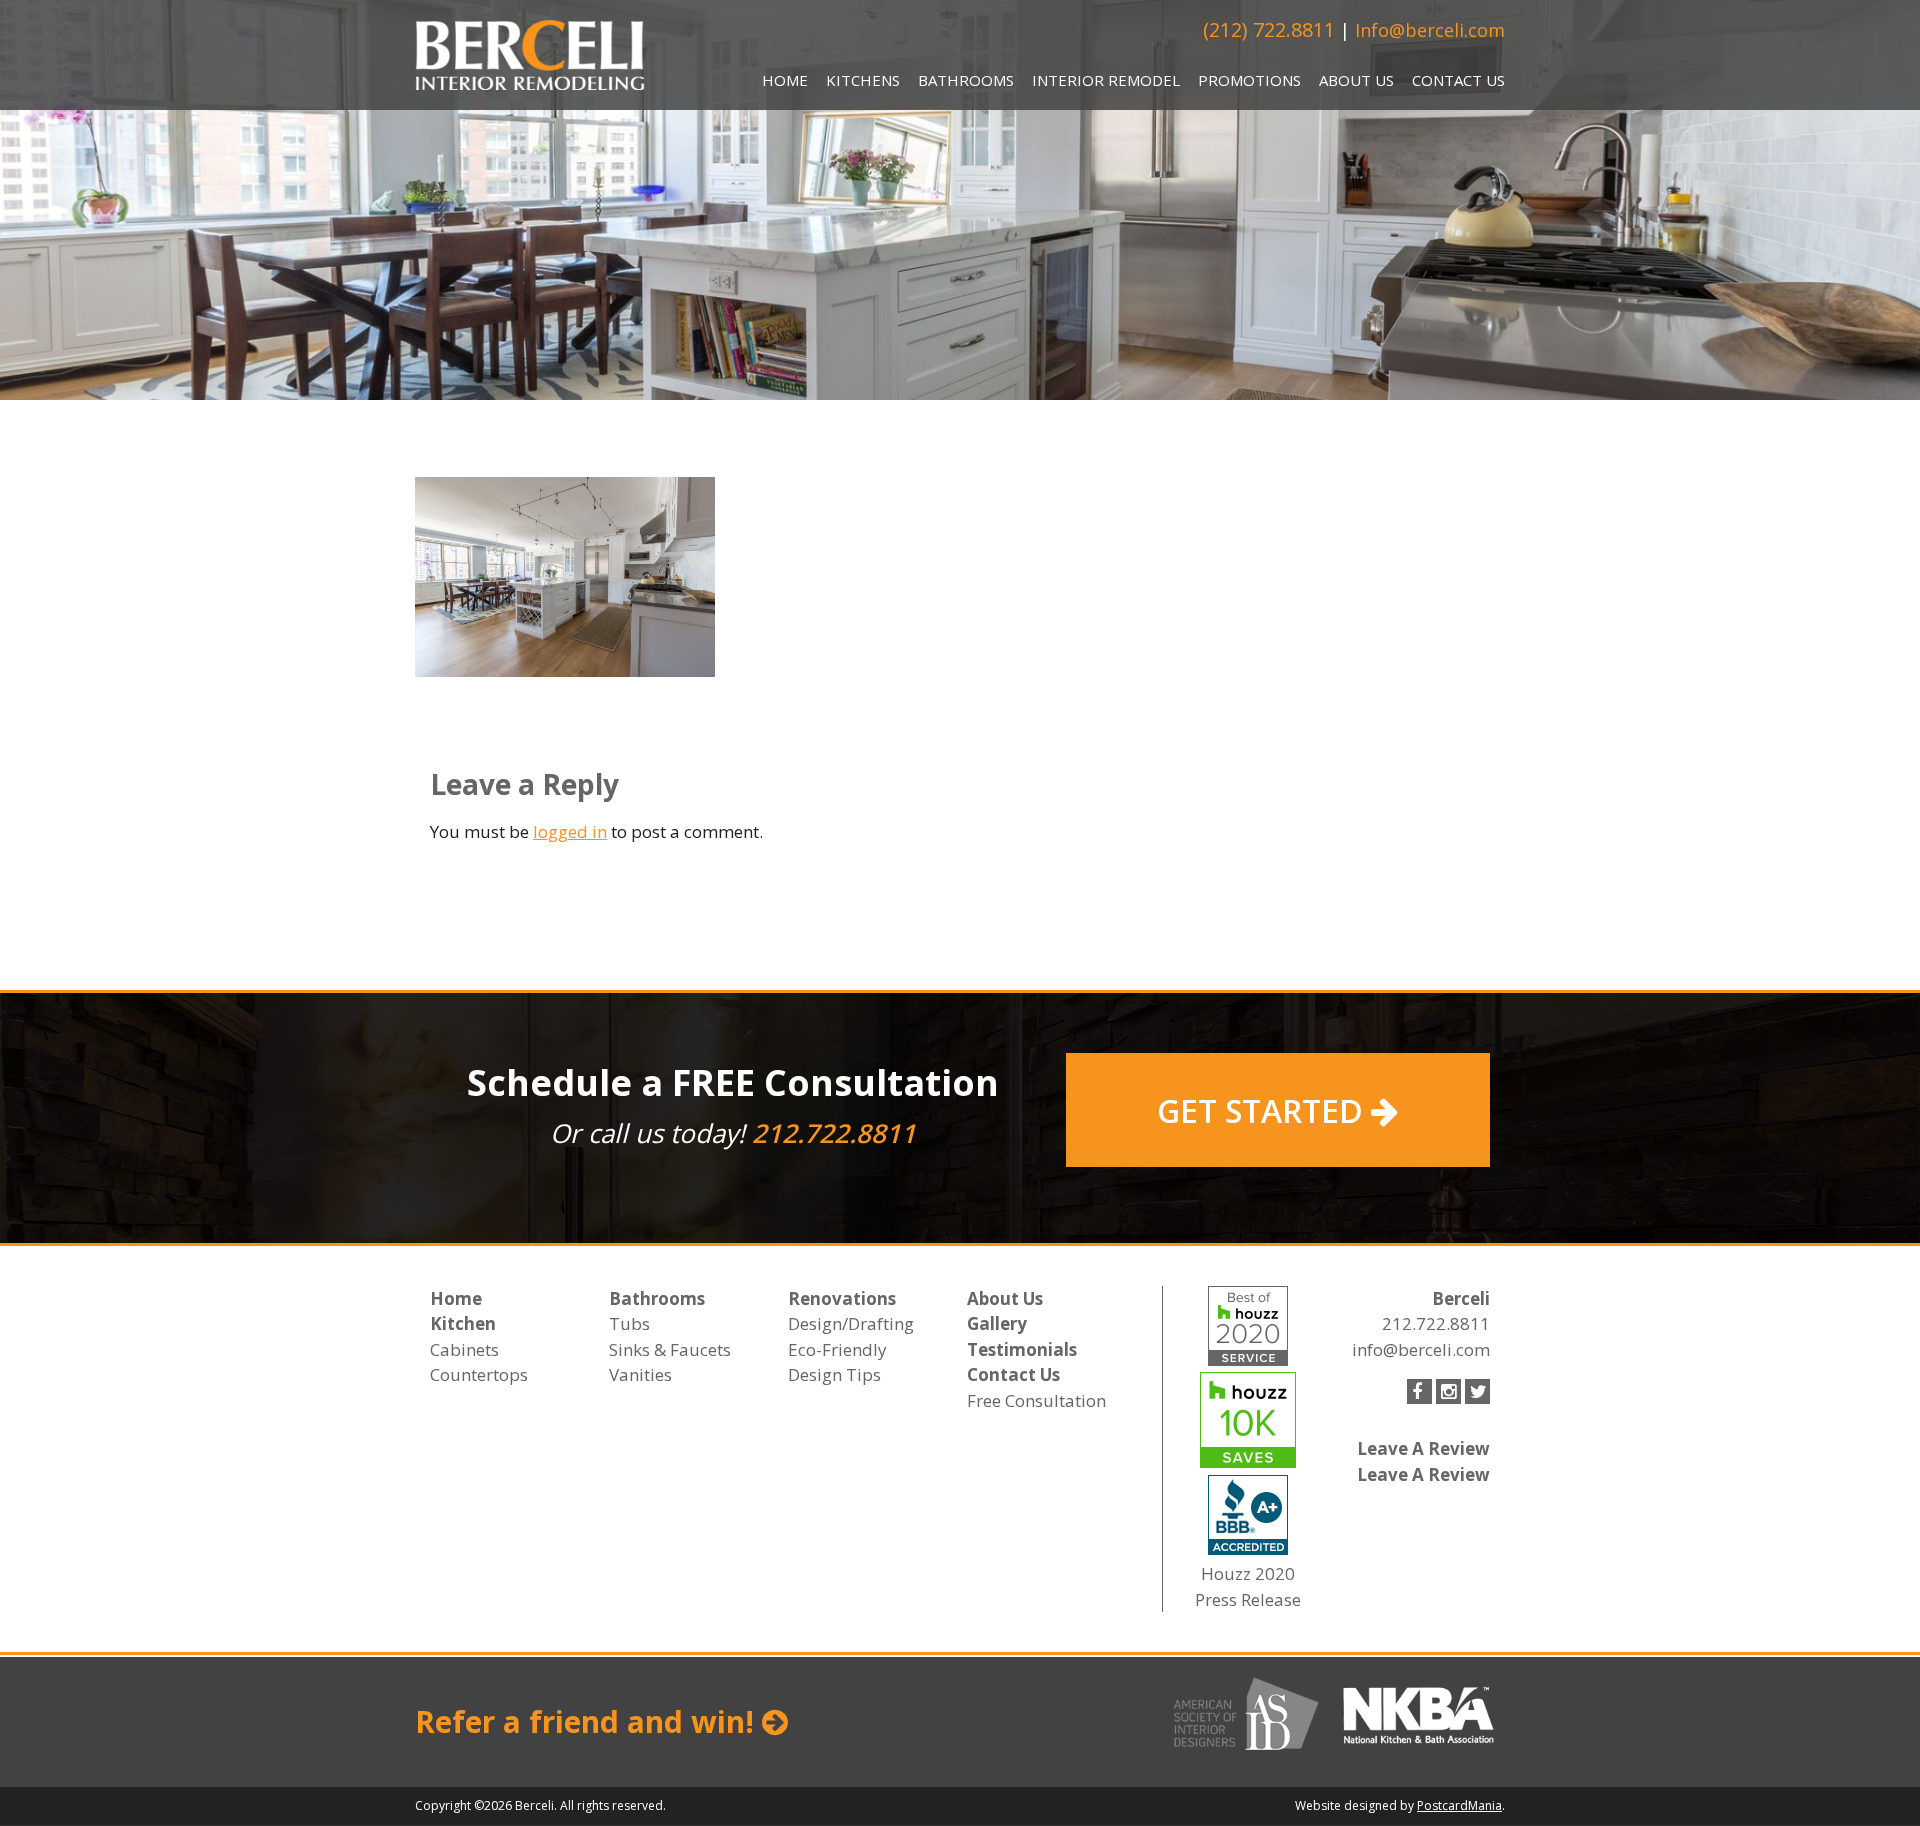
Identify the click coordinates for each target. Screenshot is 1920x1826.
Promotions (1249, 80)
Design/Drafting (851, 1323)
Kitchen (463, 1323)
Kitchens (863, 80)
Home (785, 80)
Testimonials (1022, 1349)
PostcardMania (1459, 1805)
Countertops (479, 1374)
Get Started (1264, 1110)
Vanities (640, 1374)
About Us (1356, 80)
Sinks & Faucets (670, 1349)
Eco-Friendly (837, 1349)
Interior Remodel (1106, 80)
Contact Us (1458, 80)
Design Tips (834, 1374)
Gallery (997, 1323)
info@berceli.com (1421, 1349)
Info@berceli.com (1430, 30)
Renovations (842, 1298)
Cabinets (464, 1349)
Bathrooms (966, 80)
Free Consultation (1036, 1400)
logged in (570, 831)
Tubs (629, 1323)
